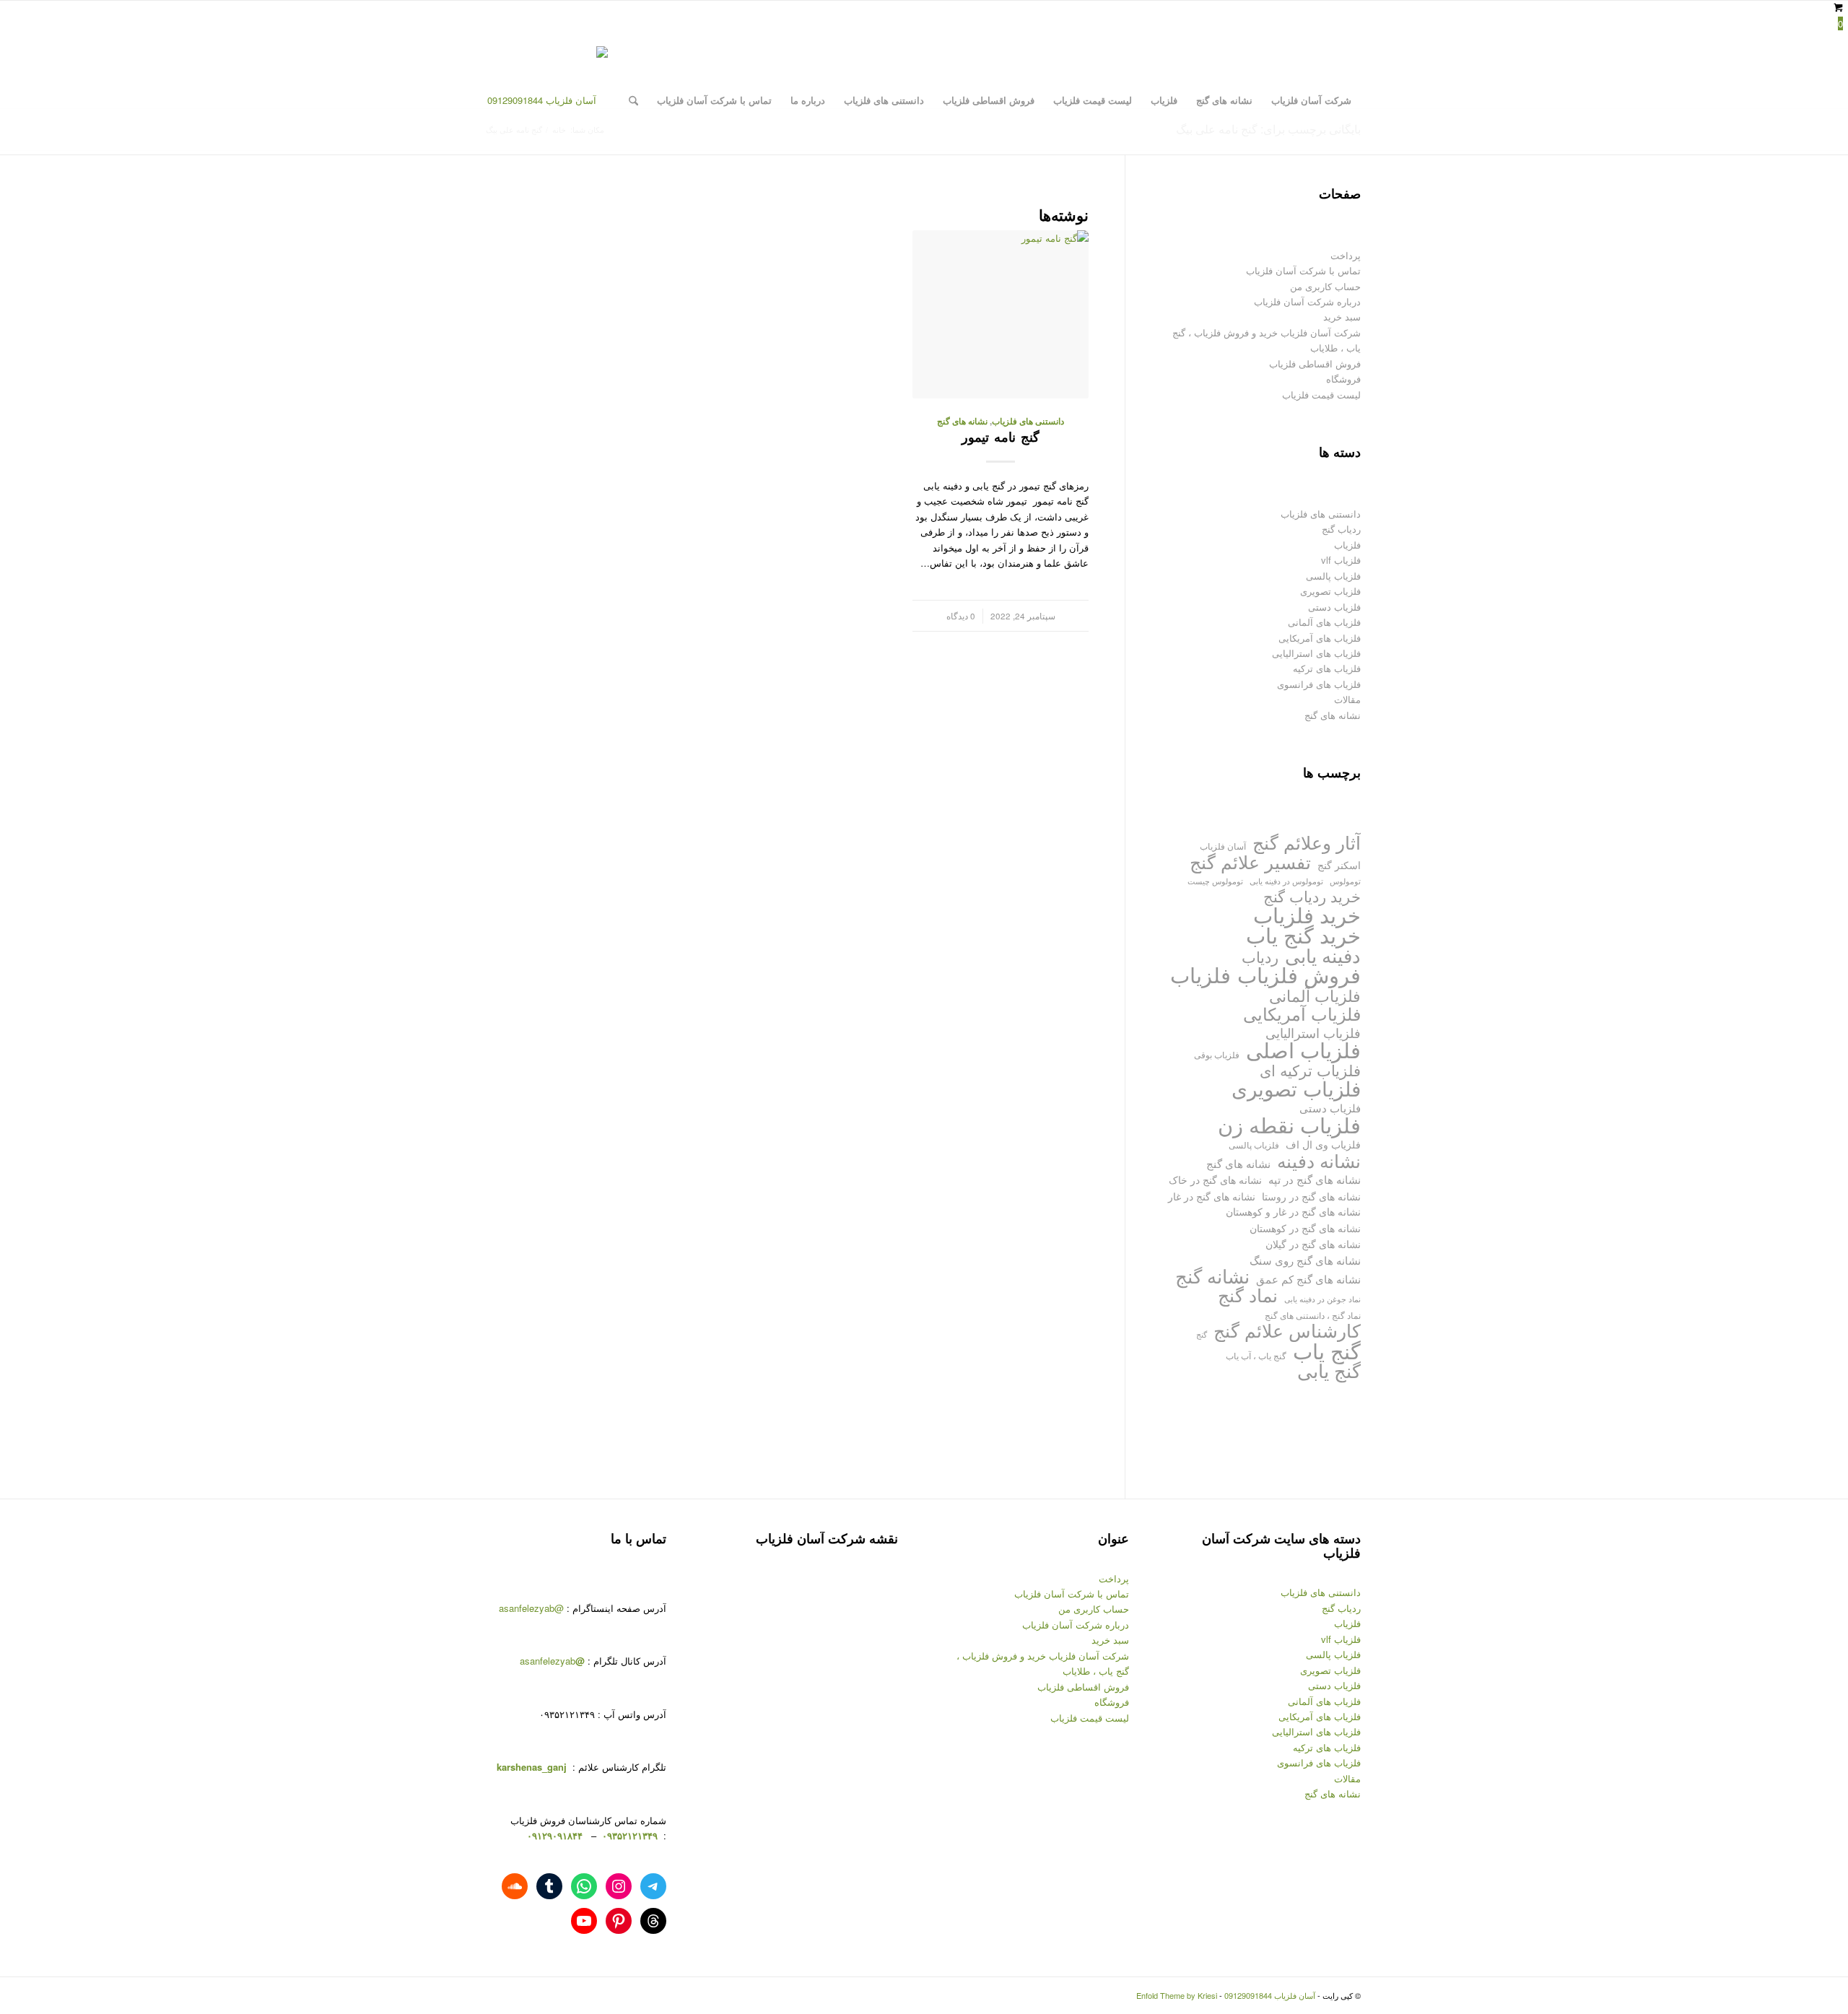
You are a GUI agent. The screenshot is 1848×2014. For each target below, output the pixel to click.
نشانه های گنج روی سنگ (1305, 1260)
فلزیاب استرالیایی (1313, 1033)
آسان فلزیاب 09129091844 (1270, 1995)
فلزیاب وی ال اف (1323, 1144)
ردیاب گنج (1341, 529)
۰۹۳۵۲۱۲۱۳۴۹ (628, 1835)
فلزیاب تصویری (1330, 591)
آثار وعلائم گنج (1307, 842)
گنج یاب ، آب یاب (1256, 1355)
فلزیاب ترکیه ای (1310, 1070)
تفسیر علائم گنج (1250, 862)
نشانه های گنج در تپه (1315, 1179)
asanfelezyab (552, 1661)
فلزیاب (1347, 545)
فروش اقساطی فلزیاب (1315, 363)
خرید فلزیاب (1307, 914)
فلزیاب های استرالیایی (1316, 653)
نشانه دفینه (1319, 1160)
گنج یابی (1329, 1370)
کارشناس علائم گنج (1287, 1330)
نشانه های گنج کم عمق (1308, 1279)
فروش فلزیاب (1299, 974)
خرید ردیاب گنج (1312, 896)
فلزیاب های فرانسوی (1319, 684)
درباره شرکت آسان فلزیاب (1307, 301)
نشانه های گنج (962, 421)
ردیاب (1260, 957)
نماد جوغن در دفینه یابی (1322, 1299)
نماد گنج (1248, 1295)
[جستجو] (633, 100)
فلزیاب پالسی (1333, 576)
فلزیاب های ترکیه (1327, 668)
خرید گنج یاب (1303, 934)
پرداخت (1346, 255)
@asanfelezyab (531, 1608)
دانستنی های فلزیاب (1028, 421)
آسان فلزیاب (1223, 846)
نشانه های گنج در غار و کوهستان (1293, 1211)
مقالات (1347, 699)
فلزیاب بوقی (1217, 1054)
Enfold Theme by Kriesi (1177, 1995)
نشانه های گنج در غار (1212, 1196)
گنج (1202, 1334)
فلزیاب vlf (1341, 560)
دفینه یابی (1323, 955)
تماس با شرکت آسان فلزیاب (1303, 270)
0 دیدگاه (961, 616)
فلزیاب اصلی (1303, 1049)
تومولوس (1345, 881)
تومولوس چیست (1215, 881)
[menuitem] (1311, 100)
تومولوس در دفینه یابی (1286, 881)
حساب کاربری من (1325, 286)
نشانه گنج (1212, 1276)
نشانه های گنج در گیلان (1313, 1243)
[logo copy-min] (548, 100)
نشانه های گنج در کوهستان (1305, 1228)
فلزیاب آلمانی (1315, 995)
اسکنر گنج (1339, 865)
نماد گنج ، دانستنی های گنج (1313, 1315)
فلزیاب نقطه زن (1289, 1124)
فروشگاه (1343, 379)
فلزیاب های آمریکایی (1320, 638)
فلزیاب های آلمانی (1324, 622)
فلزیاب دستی (1334, 607)
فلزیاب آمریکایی (1302, 1013)
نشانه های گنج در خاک (1215, 1179)
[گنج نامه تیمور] (1001, 314)
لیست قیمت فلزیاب (1321, 394)
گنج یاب (1327, 1350)
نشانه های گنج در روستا (1311, 1196)
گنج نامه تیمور (1001, 437)
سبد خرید (1342, 317)
